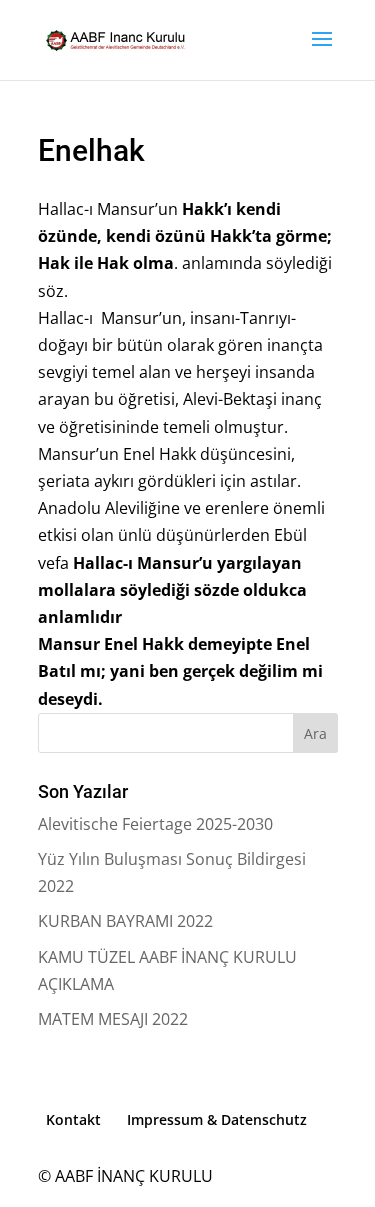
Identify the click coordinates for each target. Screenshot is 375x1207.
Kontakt (73, 1119)
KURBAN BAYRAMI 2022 (125, 921)
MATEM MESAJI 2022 (113, 1019)
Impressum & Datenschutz (217, 1119)
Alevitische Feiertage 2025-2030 (155, 824)
